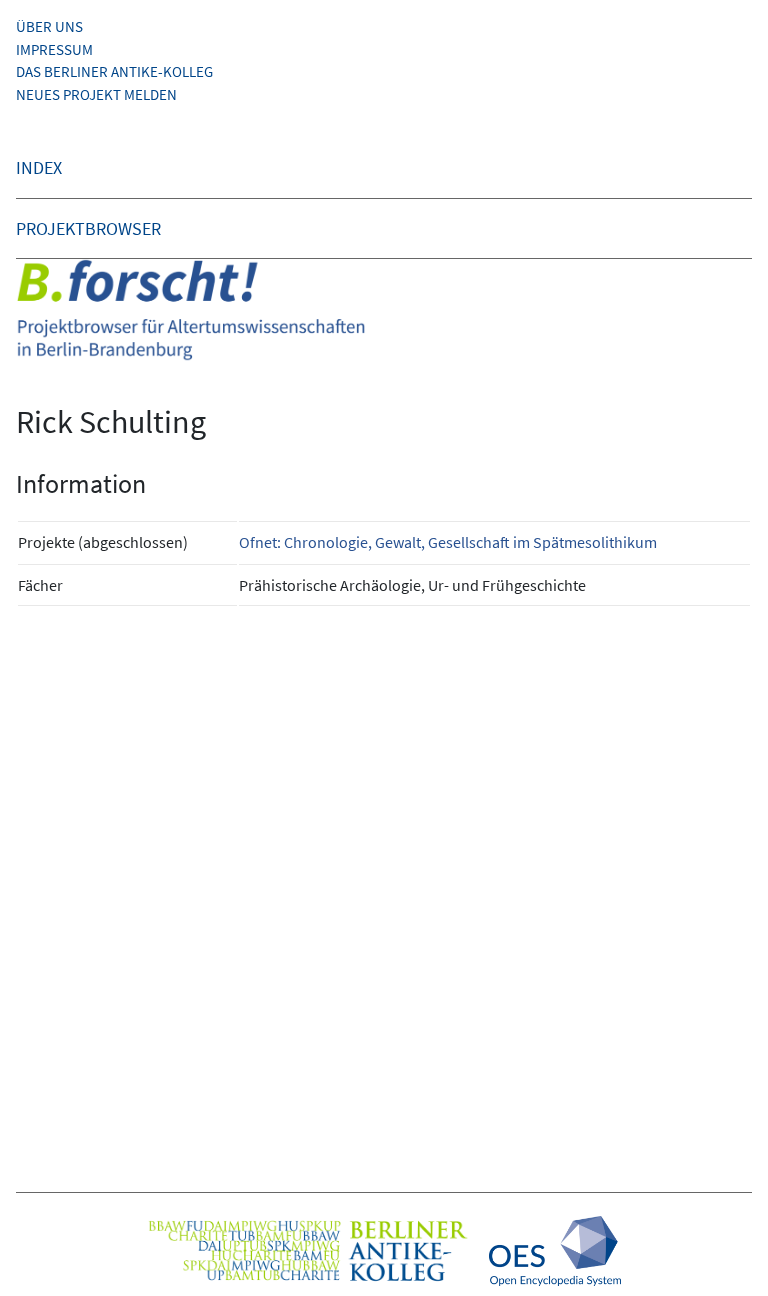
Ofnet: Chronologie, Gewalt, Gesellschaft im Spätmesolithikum (448, 542)
